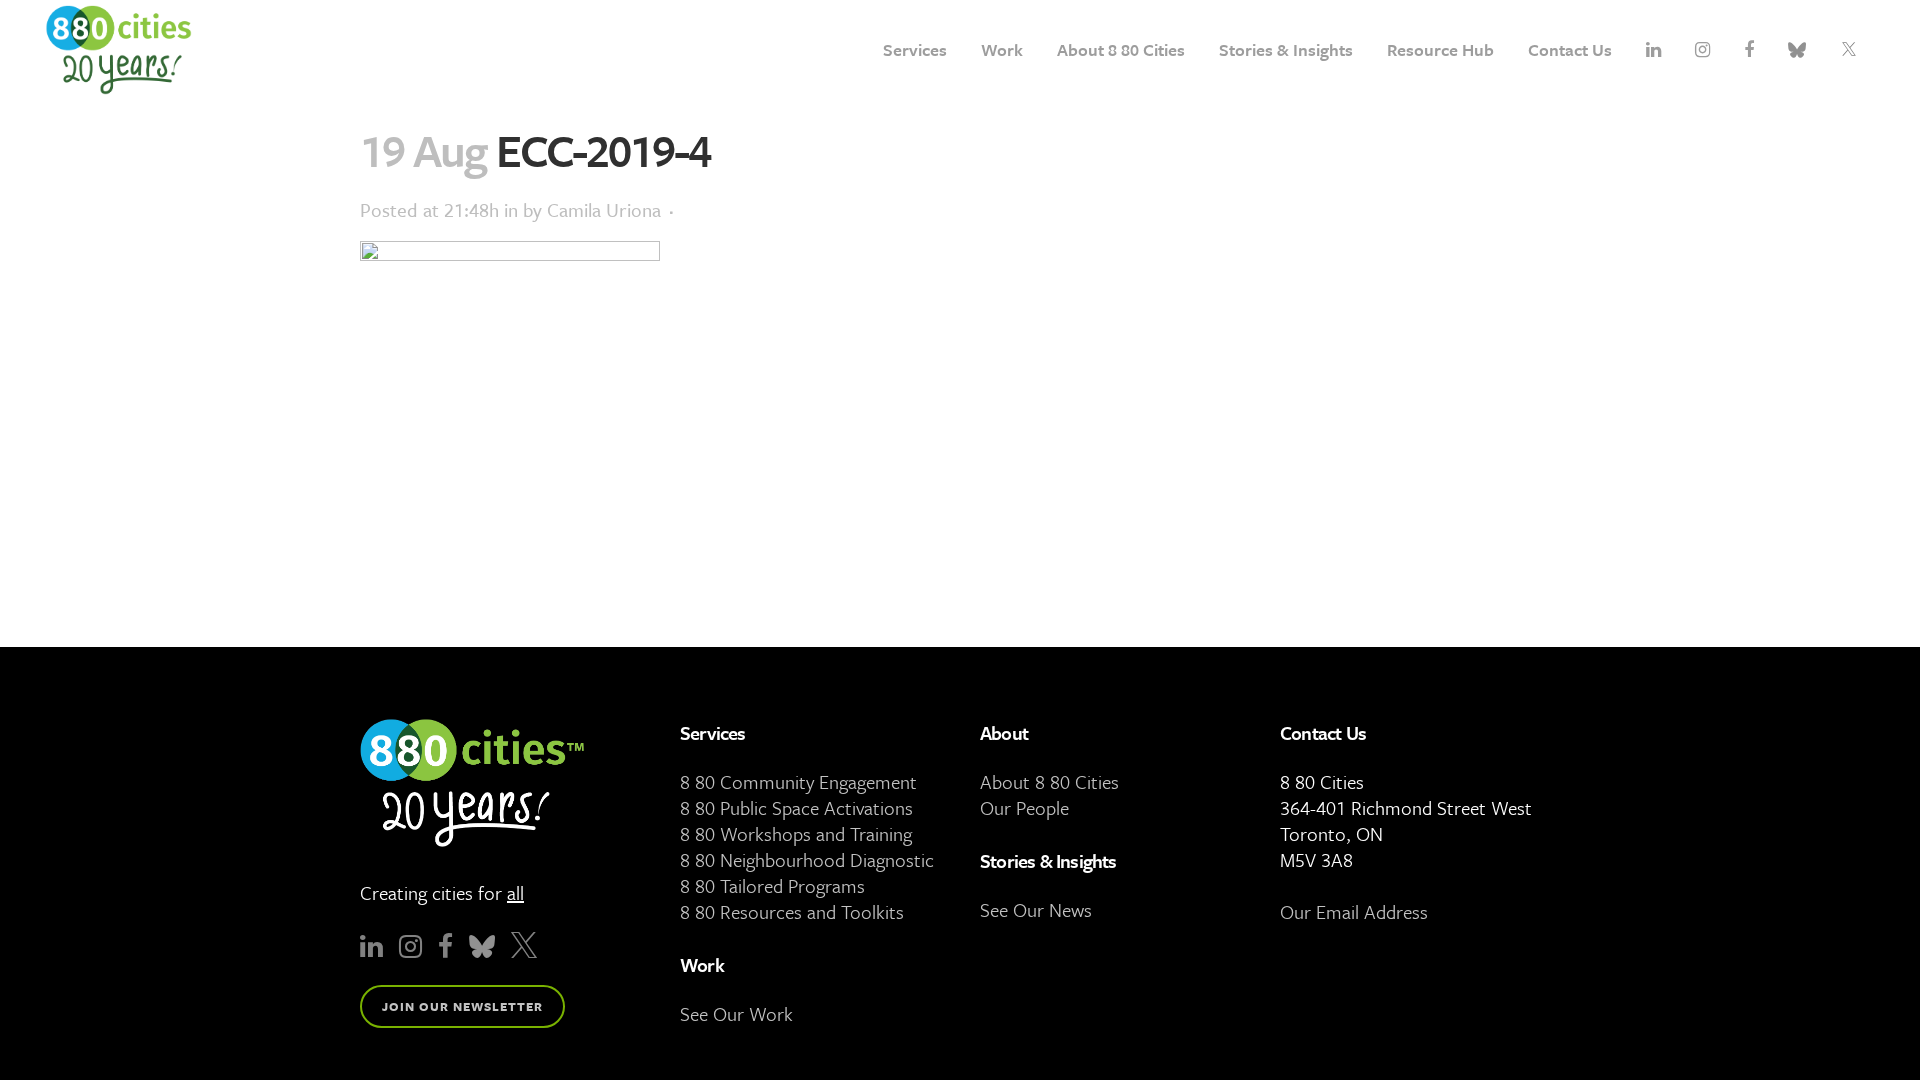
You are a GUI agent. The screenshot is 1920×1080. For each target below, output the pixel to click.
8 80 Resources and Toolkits (792, 911)
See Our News (1036, 909)
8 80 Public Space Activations (796, 807)
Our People (1024, 807)
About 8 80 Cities (1049, 781)
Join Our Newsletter (462, 1006)
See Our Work (736, 1013)
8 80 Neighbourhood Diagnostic (807, 859)
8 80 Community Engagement (798, 781)
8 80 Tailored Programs (772, 885)
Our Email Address (1354, 911)
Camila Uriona (604, 209)
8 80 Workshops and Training (796, 833)
